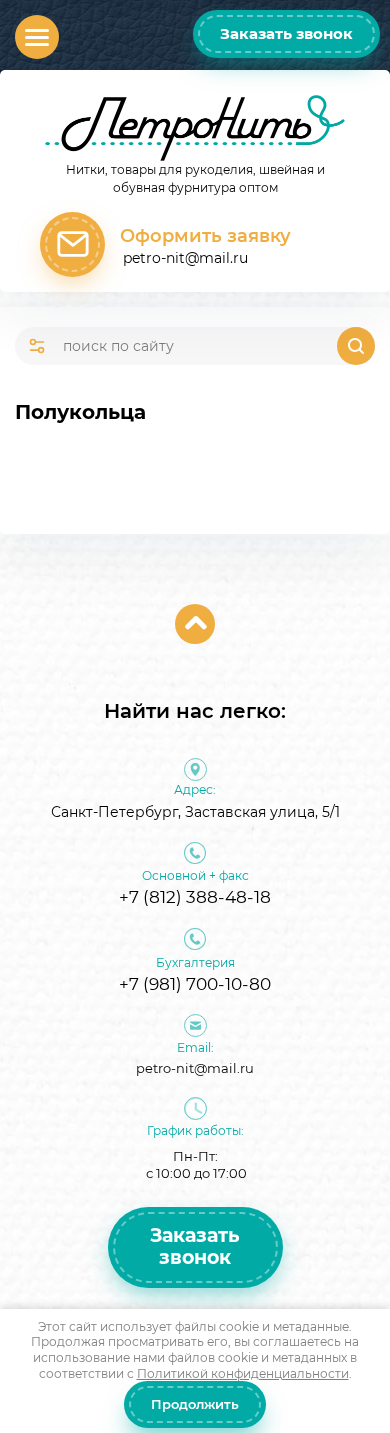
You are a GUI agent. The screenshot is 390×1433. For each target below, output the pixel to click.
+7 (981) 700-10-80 (195, 984)
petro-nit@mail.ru (185, 258)
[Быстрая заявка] (72, 244)
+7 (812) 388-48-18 (195, 897)
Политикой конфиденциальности (243, 1373)
